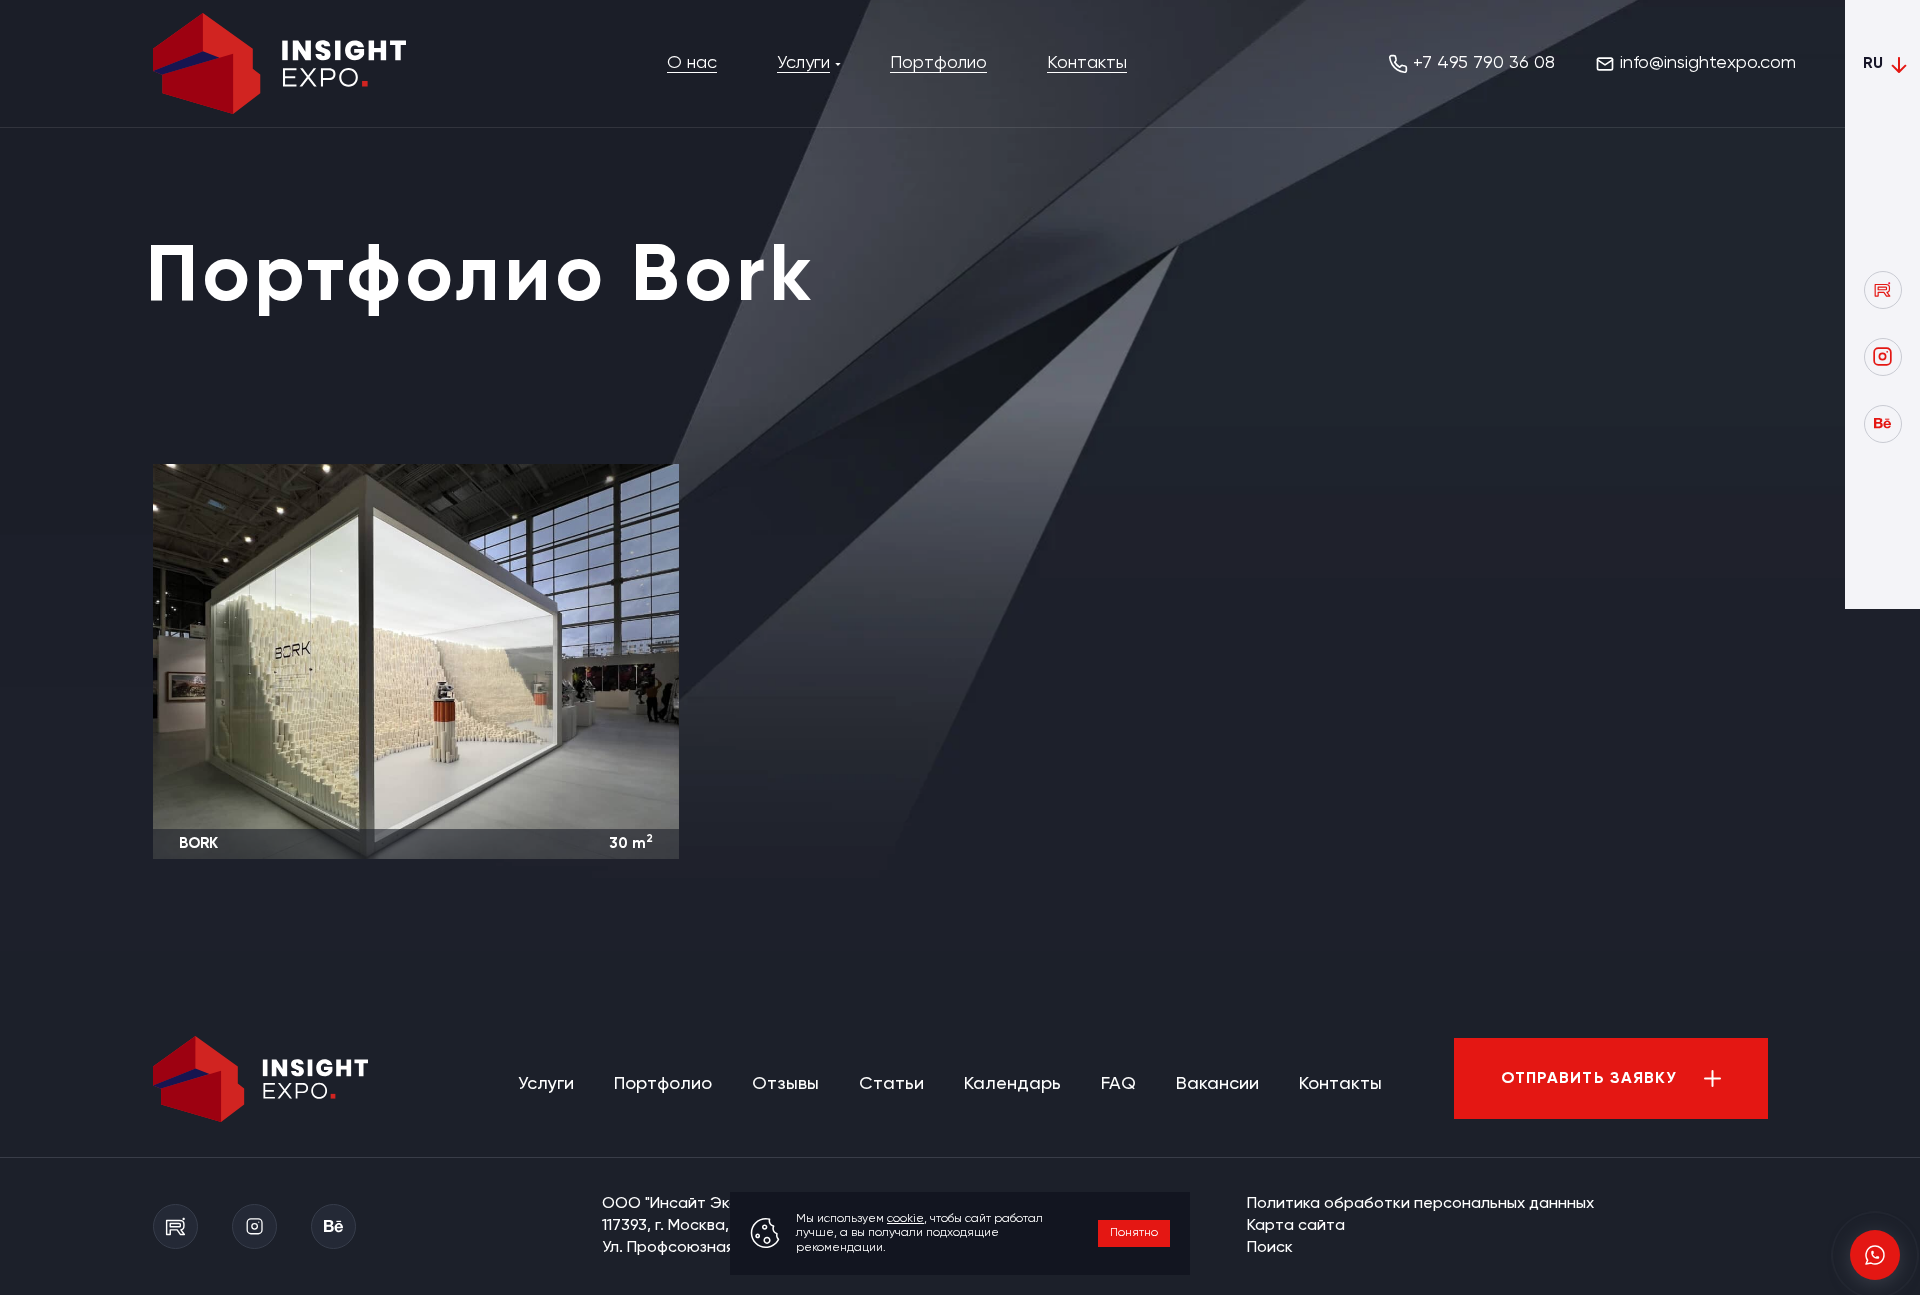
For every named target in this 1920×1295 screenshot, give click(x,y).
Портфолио (938, 63)
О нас (692, 63)
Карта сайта (1296, 1226)
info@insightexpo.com (1708, 63)
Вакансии (1217, 1084)
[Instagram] (1883, 357)
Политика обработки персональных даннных (1420, 1204)
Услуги (803, 63)
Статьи (891, 1084)
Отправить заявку (1589, 1079)
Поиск (1270, 1248)
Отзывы (785, 1084)
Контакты (1087, 63)
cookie (905, 1219)
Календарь (1012, 1084)
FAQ (1118, 1084)
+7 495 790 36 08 (1484, 63)
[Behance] (1883, 424)
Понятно (1134, 1233)
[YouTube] (1883, 290)
